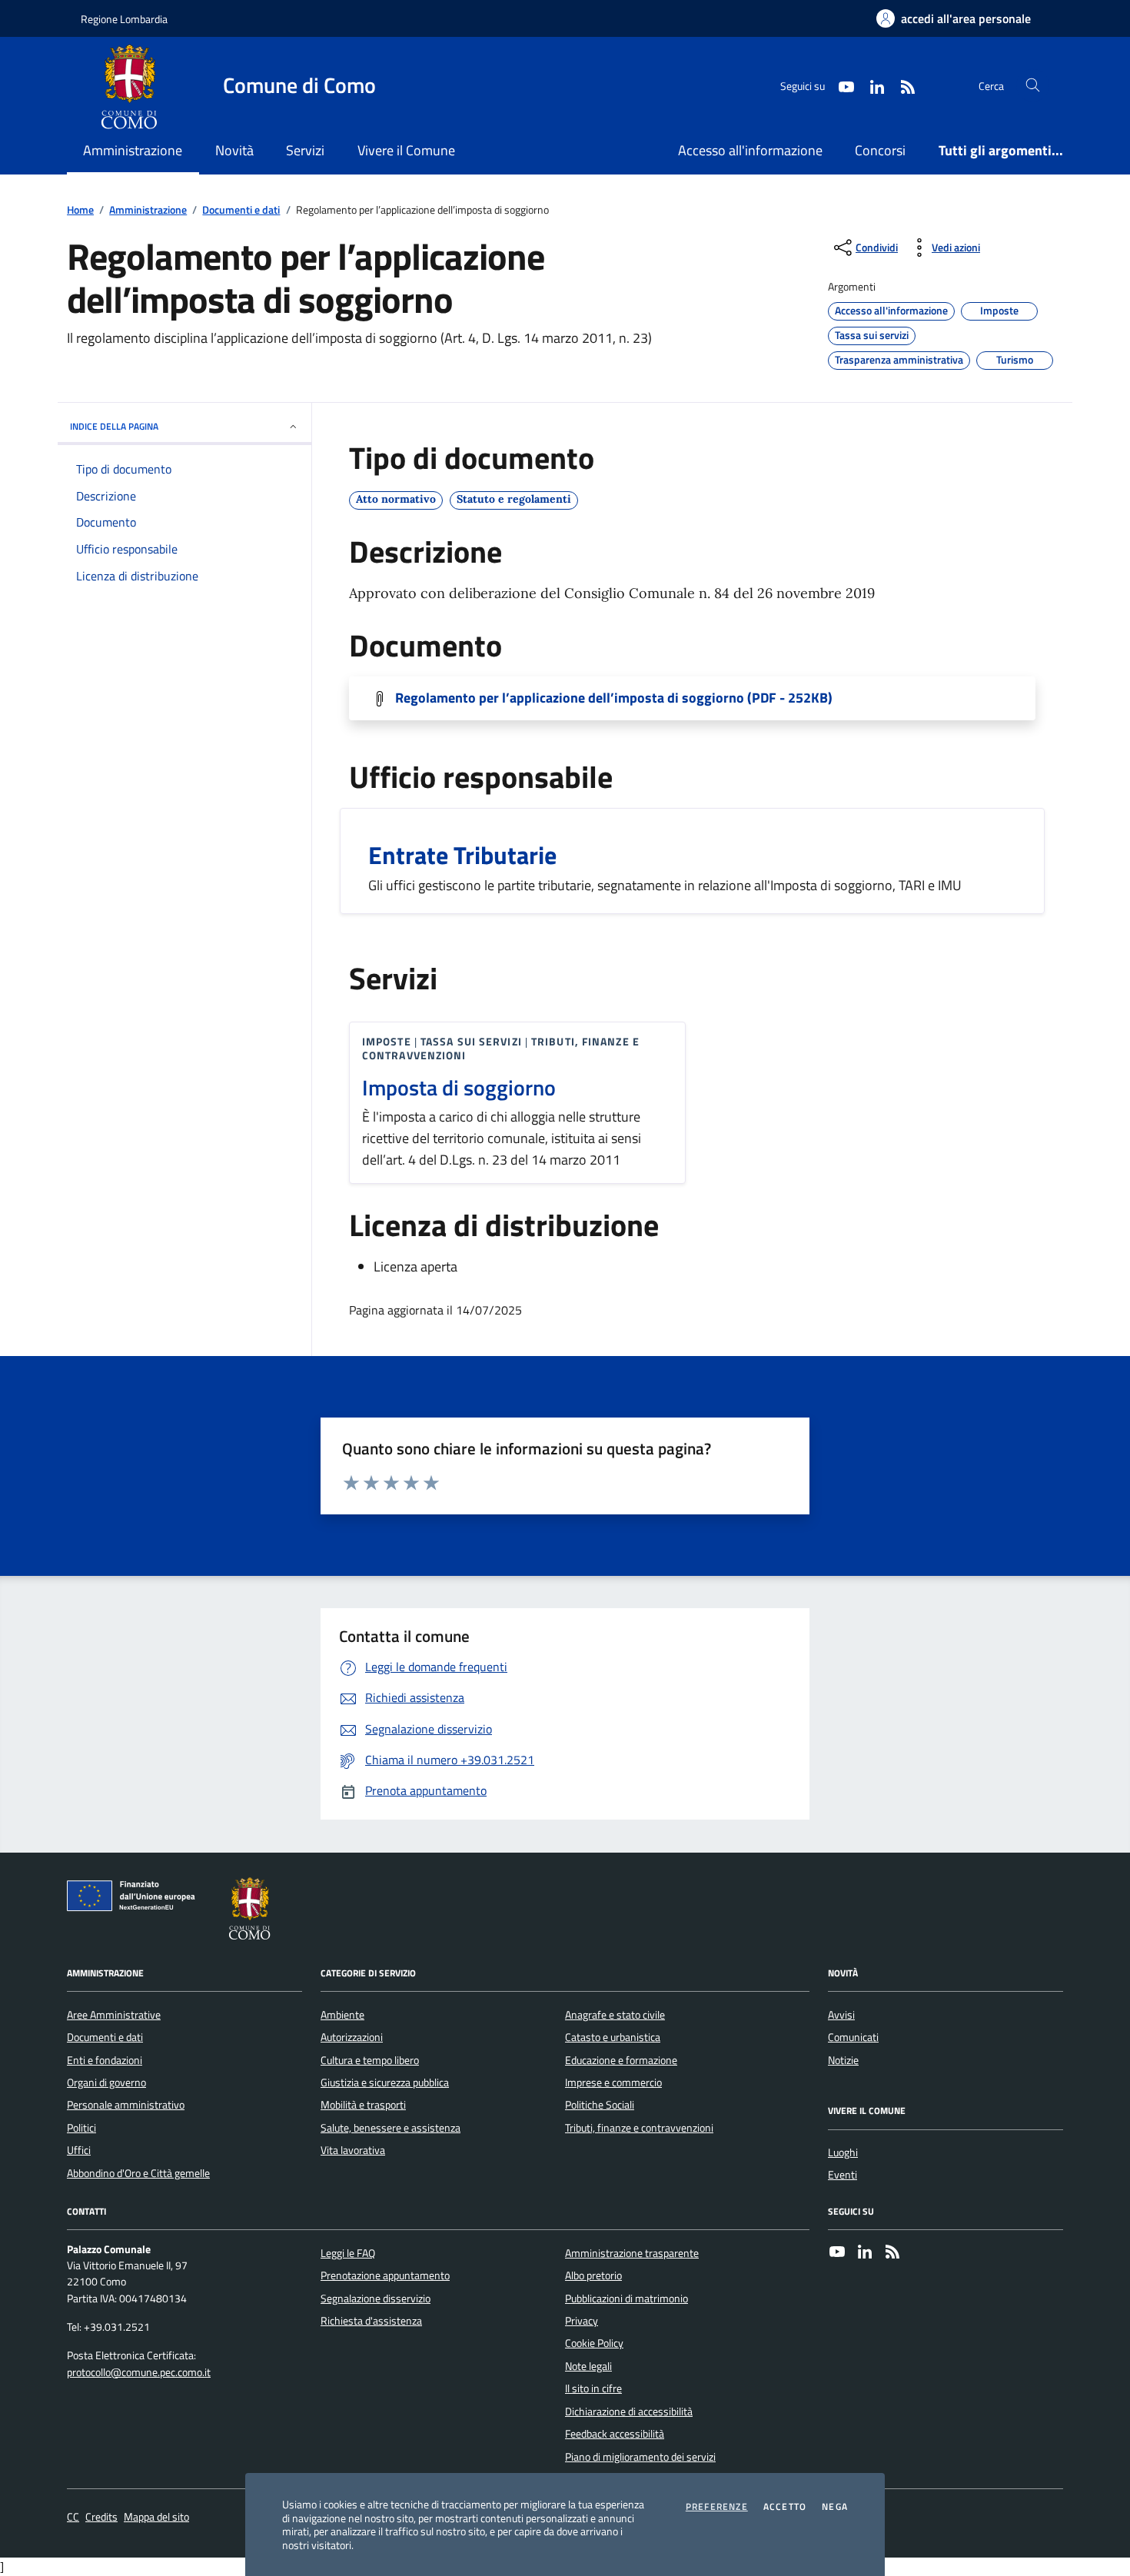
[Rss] (892, 2253)
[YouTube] (837, 2253)
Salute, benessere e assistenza (391, 2128)
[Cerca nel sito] (1033, 86)
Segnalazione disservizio (376, 2298)
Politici (81, 2128)
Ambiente (342, 2015)
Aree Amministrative (114, 2015)
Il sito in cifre (593, 2388)
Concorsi (880, 150)
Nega (835, 2507)
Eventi (843, 2175)
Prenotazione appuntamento (385, 2275)
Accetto (785, 2507)
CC (73, 2517)
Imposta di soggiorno (459, 1088)
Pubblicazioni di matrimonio (626, 2298)
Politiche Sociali (600, 2105)
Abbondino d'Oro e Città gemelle (138, 2173)
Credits (101, 2517)
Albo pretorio (593, 2275)
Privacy (582, 2321)
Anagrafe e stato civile (615, 2015)
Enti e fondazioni (105, 2060)
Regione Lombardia (124, 19)
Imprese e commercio (613, 2082)
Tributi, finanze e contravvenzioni (639, 2128)
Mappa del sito (156, 2517)
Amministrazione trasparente (632, 2253)
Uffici (79, 2150)
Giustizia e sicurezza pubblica (385, 2082)
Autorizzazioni (352, 2037)
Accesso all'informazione (750, 150)
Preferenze (717, 2507)
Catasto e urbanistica (613, 2037)
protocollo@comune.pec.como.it (139, 2373)
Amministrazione (148, 210)
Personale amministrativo (126, 2105)
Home (80, 210)
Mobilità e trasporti (363, 2105)
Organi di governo (106, 2082)
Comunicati (853, 2037)
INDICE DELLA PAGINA (114, 426)
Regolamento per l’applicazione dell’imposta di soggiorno (614, 698)
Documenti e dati (241, 210)
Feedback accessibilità (615, 2434)
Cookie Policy (594, 2343)
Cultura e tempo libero (370, 2060)
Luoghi (843, 2152)
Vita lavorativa (353, 2150)
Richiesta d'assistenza (371, 2321)
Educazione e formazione (621, 2060)
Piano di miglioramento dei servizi (640, 2457)
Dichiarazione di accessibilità (629, 2411)
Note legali (588, 2366)
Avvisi (841, 2015)
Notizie (843, 2060)
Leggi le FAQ (348, 2253)
